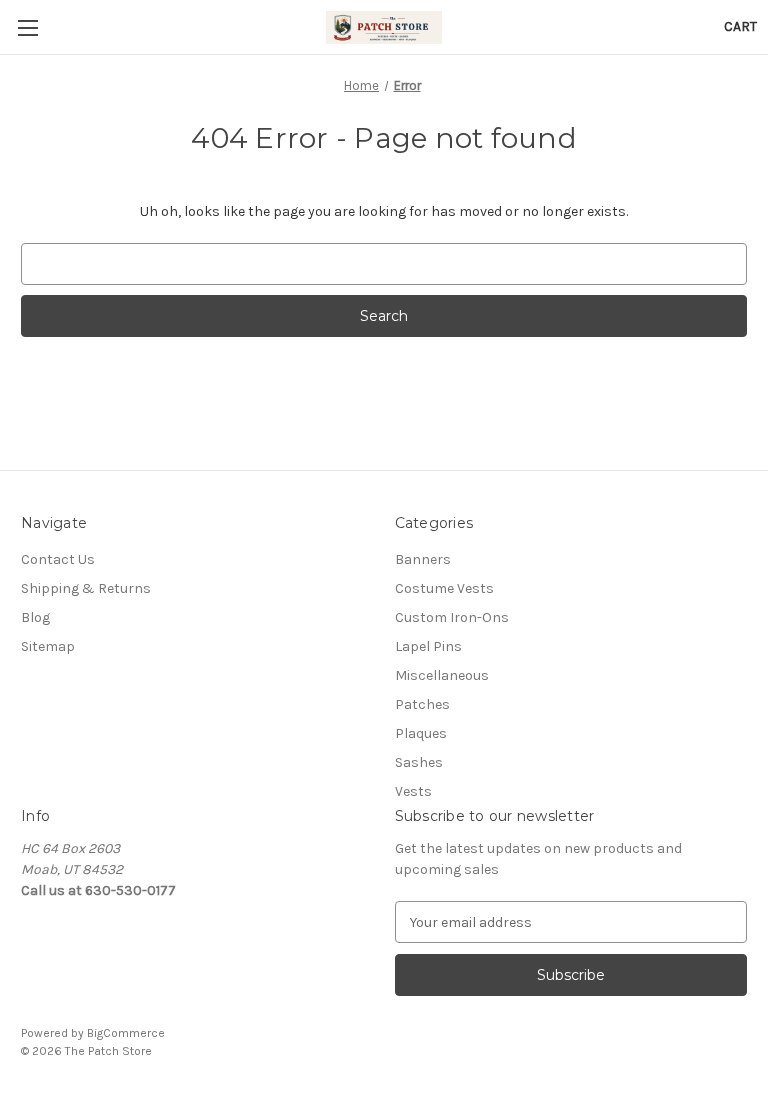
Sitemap (48, 646)
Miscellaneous (442, 675)
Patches (422, 704)
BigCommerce (126, 1033)
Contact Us (58, 559)
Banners (423, 559)
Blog (35, 617)
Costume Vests (444, 588)
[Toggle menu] (27, 27)
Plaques (421, 733)
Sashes (419, 762)
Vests (413, 791)
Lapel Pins (428, 646)
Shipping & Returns (86, 588)
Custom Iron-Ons (452, 617)
